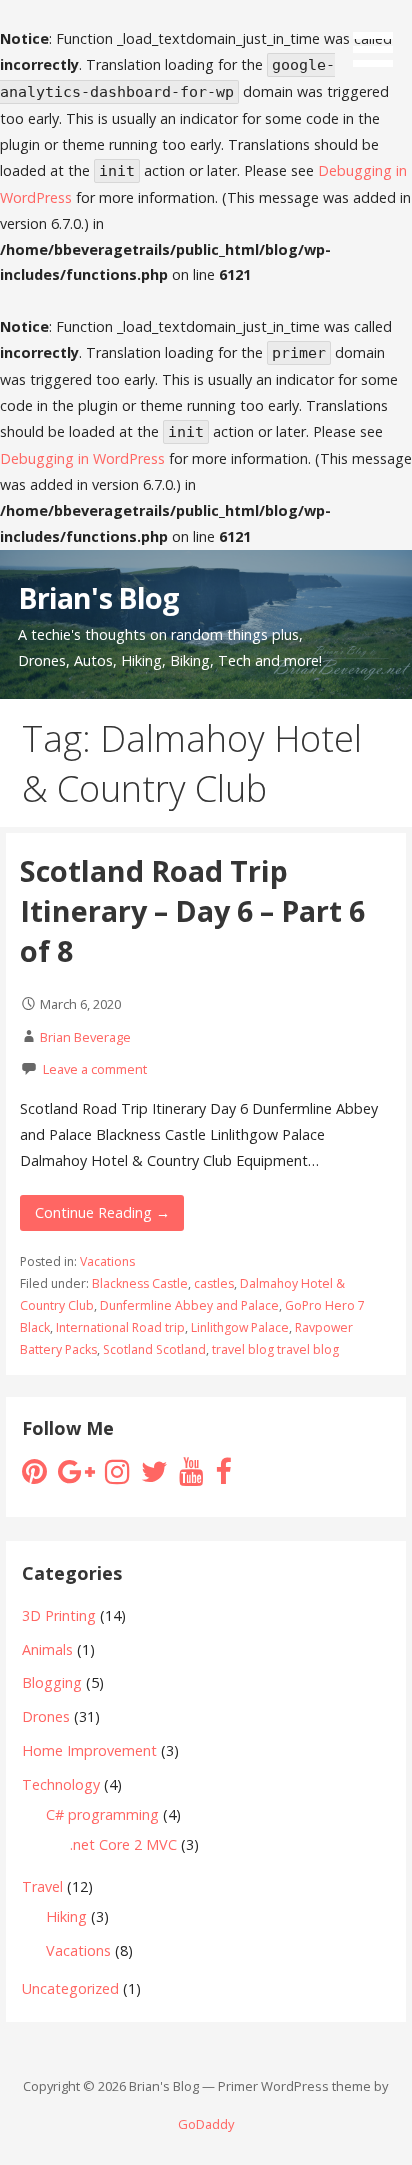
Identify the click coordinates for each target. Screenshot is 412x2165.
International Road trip (120, 1327)
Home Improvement (89, 1750)
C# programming (102, 1814)
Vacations (107, 1261)
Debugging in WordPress (82, 458)
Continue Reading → (102, 1212)
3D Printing (59, 1615)
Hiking (66, 1916)
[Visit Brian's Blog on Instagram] (117, 1476)
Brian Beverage (85, 1037)
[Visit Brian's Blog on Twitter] (154, 1476)
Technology (61, 1784)
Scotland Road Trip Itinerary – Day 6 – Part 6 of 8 (192, 911)
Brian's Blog (99, 597)
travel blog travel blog (275, 1349)
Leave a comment (95, 1069)
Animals (47, 1649)
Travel (42, 1886)
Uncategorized (70, 1988)
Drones (46, 1716)
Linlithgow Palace (240, 1327)
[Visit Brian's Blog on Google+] (76, 1476)
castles (214, 1283)
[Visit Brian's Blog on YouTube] (191, 1476)
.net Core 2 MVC (123, 1844)
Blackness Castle (140, 1283)
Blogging (52, 1682)
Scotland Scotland (154, 1349)
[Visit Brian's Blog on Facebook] (223, 1476)
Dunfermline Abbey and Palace (189, 1305)
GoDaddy (206, 2124)
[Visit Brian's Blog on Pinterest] (34, 1476)
